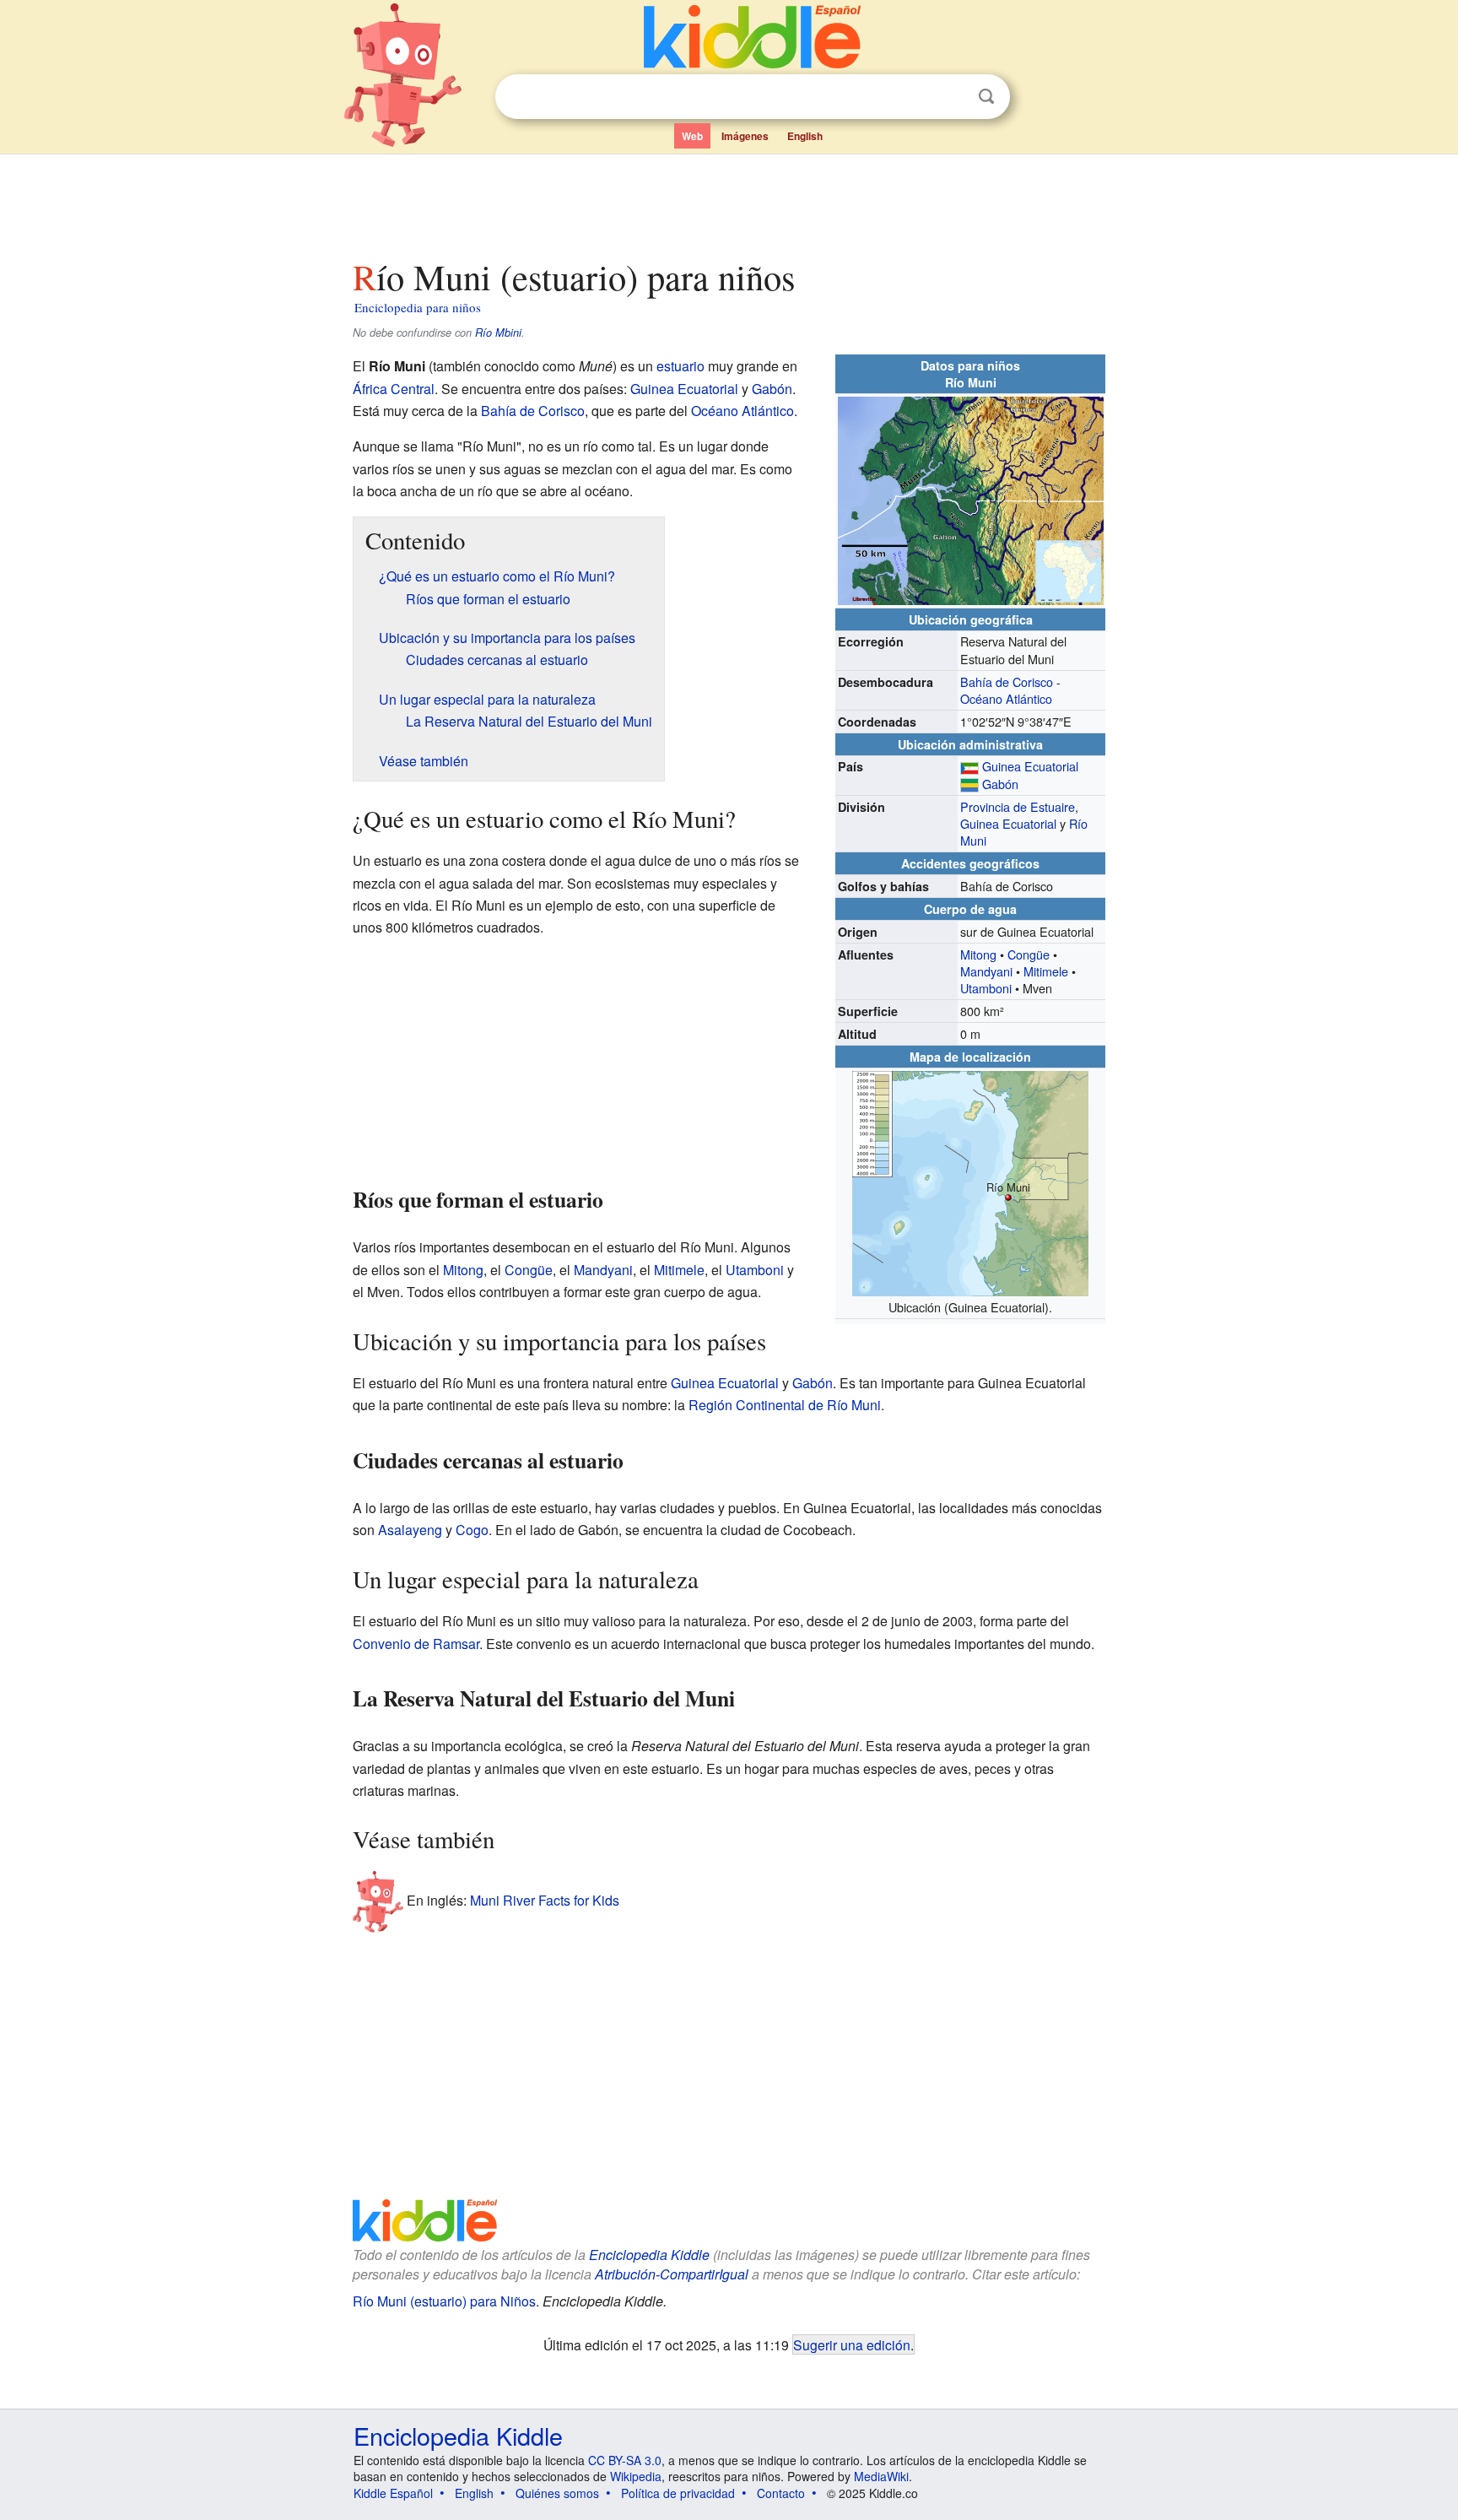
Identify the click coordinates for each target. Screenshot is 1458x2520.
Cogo (472, 1530)
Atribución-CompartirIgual (672, 2274)
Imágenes (745, 136)
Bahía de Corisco (1007, 681)
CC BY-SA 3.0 (625, 2460)
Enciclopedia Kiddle (649, 2255)
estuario (680, 366)
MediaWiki (881, 2476)
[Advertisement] (728, 202)
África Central (394, 389)
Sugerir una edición (852, 2344)
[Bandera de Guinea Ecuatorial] (969, 766)
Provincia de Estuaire (1018, 806)
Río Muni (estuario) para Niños (444, 2301)
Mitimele (1046, 971)
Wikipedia (636, 2476)
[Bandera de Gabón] (969, 784)
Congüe (1029, 954)
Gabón (1000, 784)
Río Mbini (498, 333)
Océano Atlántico (1006, 698)
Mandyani (986, 971)
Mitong (978, 954)
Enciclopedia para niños (418, 307)
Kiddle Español (393, 2493)
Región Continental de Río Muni (785, 1405)
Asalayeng (410, 1530)
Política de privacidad (678, 2493)
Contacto (781, 2493)
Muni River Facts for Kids (545, 1899)
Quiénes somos (557, 2493)
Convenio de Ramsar (416, 1644)
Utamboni (986, 988)
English (805, 136)
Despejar (952, 97)
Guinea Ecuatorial (1030, 766)
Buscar (986, 97)
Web (692, 136)
